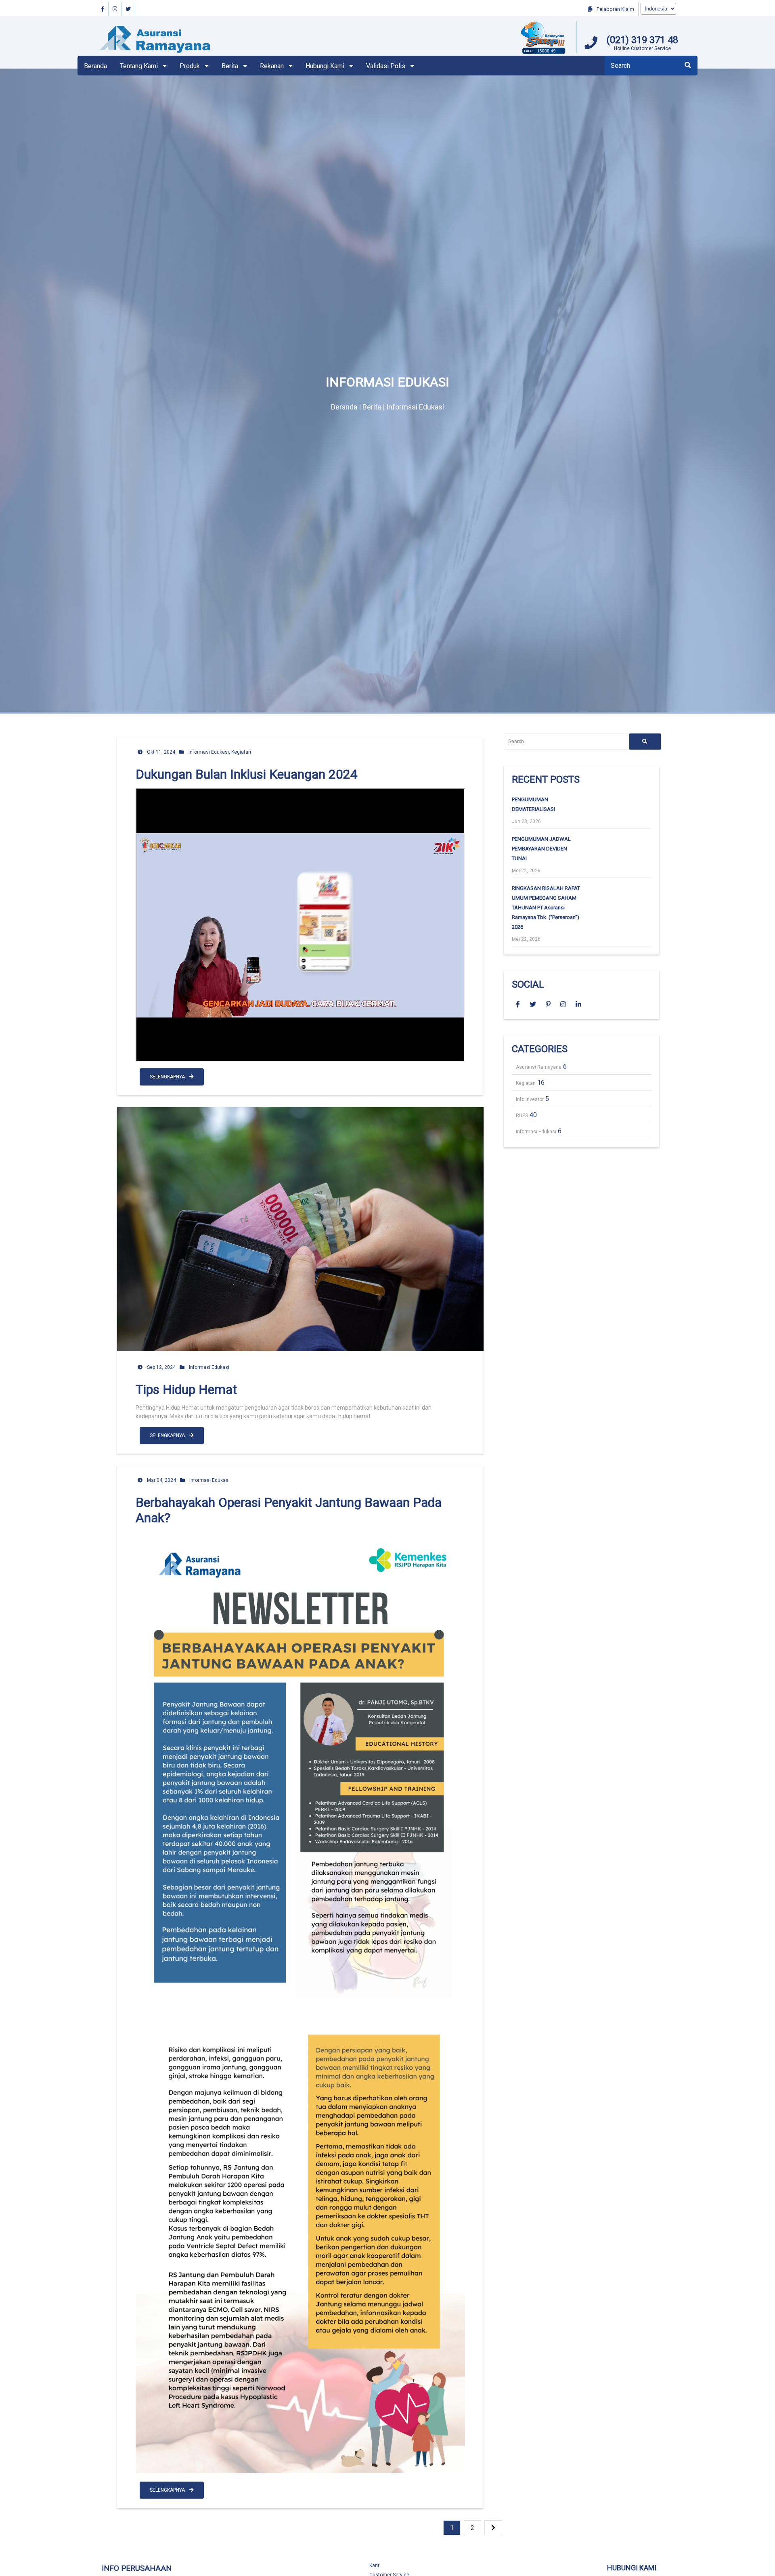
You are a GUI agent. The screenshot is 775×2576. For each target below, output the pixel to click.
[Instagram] (115, 9)
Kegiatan (241, 752)
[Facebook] (103, 9)
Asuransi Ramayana (539, 1067)
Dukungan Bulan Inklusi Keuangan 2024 (247, 774)
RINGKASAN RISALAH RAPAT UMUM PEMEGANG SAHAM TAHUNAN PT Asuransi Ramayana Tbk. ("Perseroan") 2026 (546, 908)
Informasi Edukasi (209, 752)
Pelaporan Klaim (615, 9)
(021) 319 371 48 (642, 40)
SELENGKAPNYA (168, 1077)
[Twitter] (128, 9)
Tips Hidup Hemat (186, 1389)
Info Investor (530, 1099)
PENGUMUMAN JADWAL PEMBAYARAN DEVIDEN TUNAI (541, 849)
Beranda (95, 66)
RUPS (522, 1116)
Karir (374, 2566)
